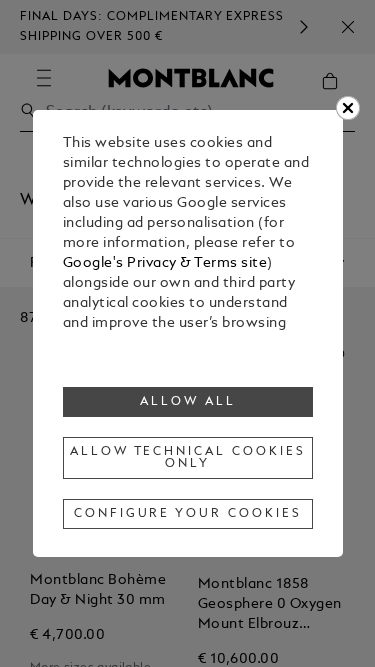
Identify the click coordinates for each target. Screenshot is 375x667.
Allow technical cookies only (188, 458)
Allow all (188, 402)
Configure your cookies (188, 514)
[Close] (348, 108)
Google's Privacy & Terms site (165, 263)
